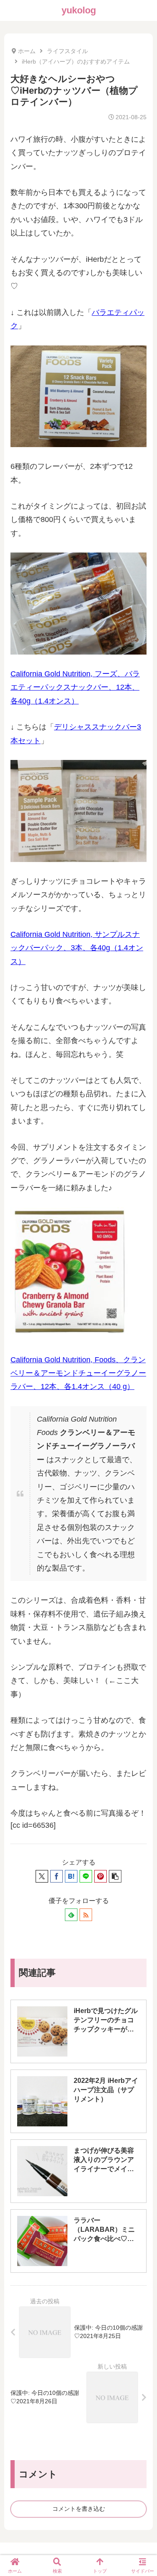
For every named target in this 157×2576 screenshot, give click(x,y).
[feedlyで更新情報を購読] (71, 1915)
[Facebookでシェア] (57, 1876)
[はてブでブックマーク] (71, 1876)
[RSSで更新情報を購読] (86, 1915)
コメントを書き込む (79, 2509)
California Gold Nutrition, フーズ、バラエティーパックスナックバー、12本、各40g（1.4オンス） (75, 687)
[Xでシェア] (42, 1876)
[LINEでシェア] (86, 1876)
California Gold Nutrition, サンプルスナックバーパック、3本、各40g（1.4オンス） (77, 948)
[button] (115, 1876)
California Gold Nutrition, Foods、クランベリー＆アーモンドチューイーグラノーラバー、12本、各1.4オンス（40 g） (78, 1373)
